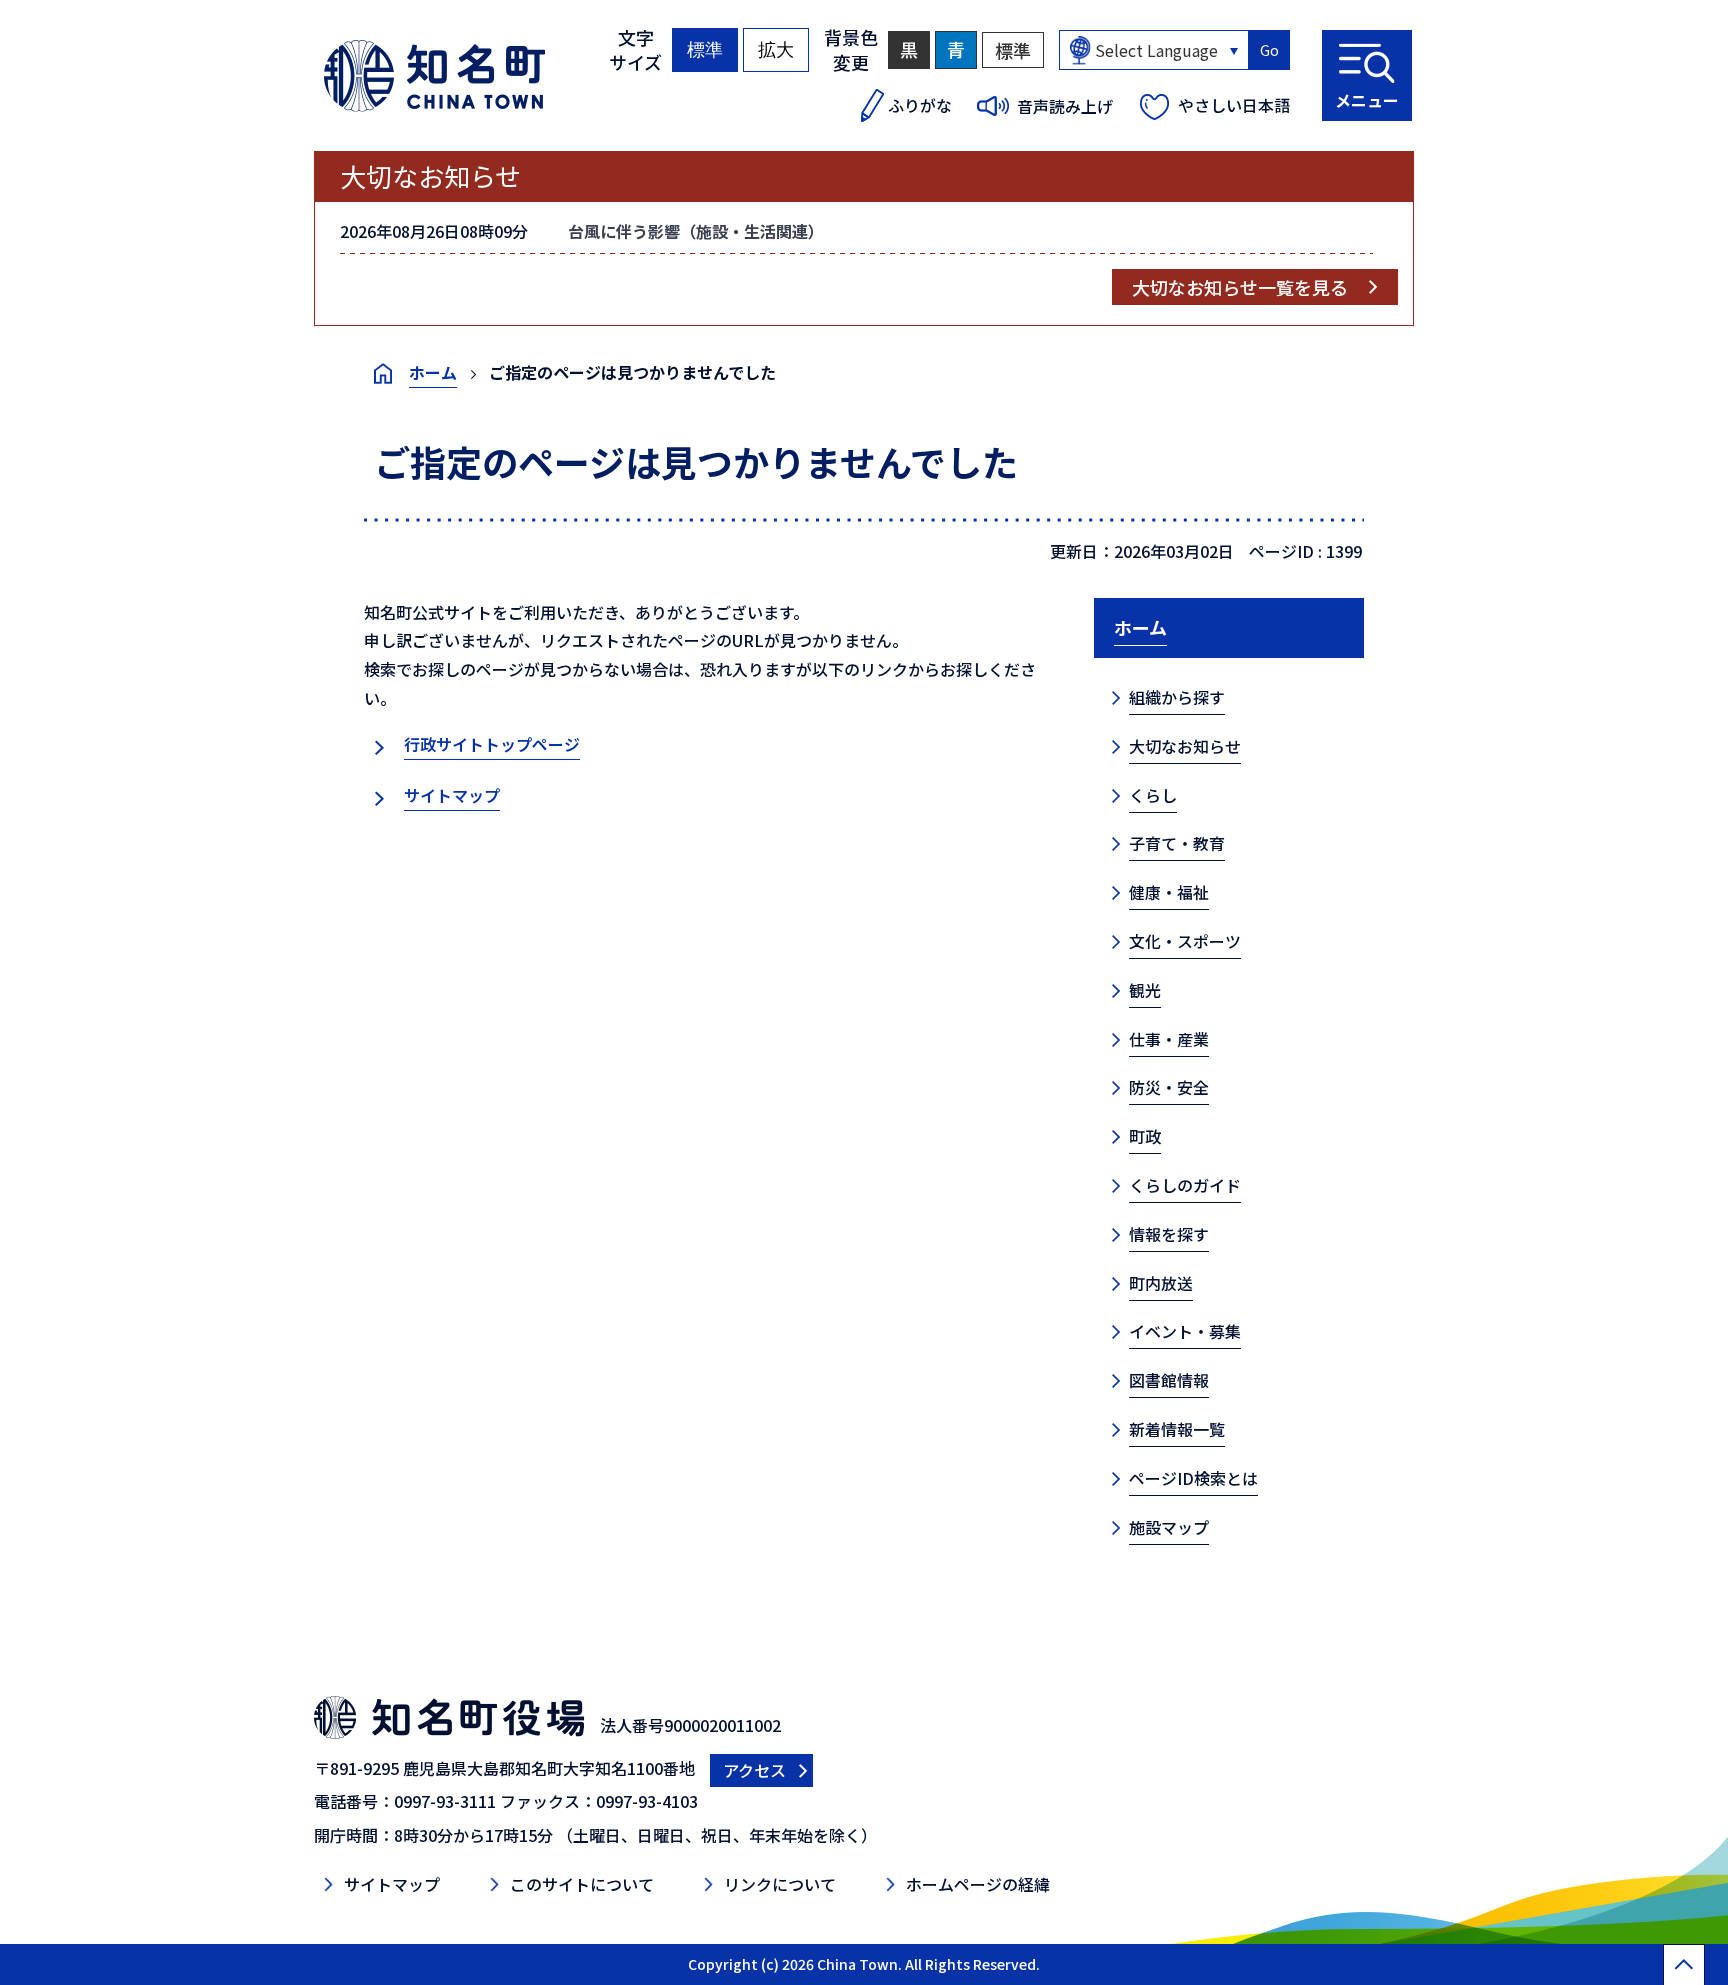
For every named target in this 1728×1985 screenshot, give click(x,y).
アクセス (754, 1770)
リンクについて (780, 1884)
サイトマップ (452, 795)
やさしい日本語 (1234, 105)
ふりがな (920, 105)
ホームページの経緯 (978, 1884)
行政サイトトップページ (492, 744)
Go (1269, 50)
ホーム (433, 372)
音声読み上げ (1065, 106)
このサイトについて (582, 1884)
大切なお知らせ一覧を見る (1240, 287)
